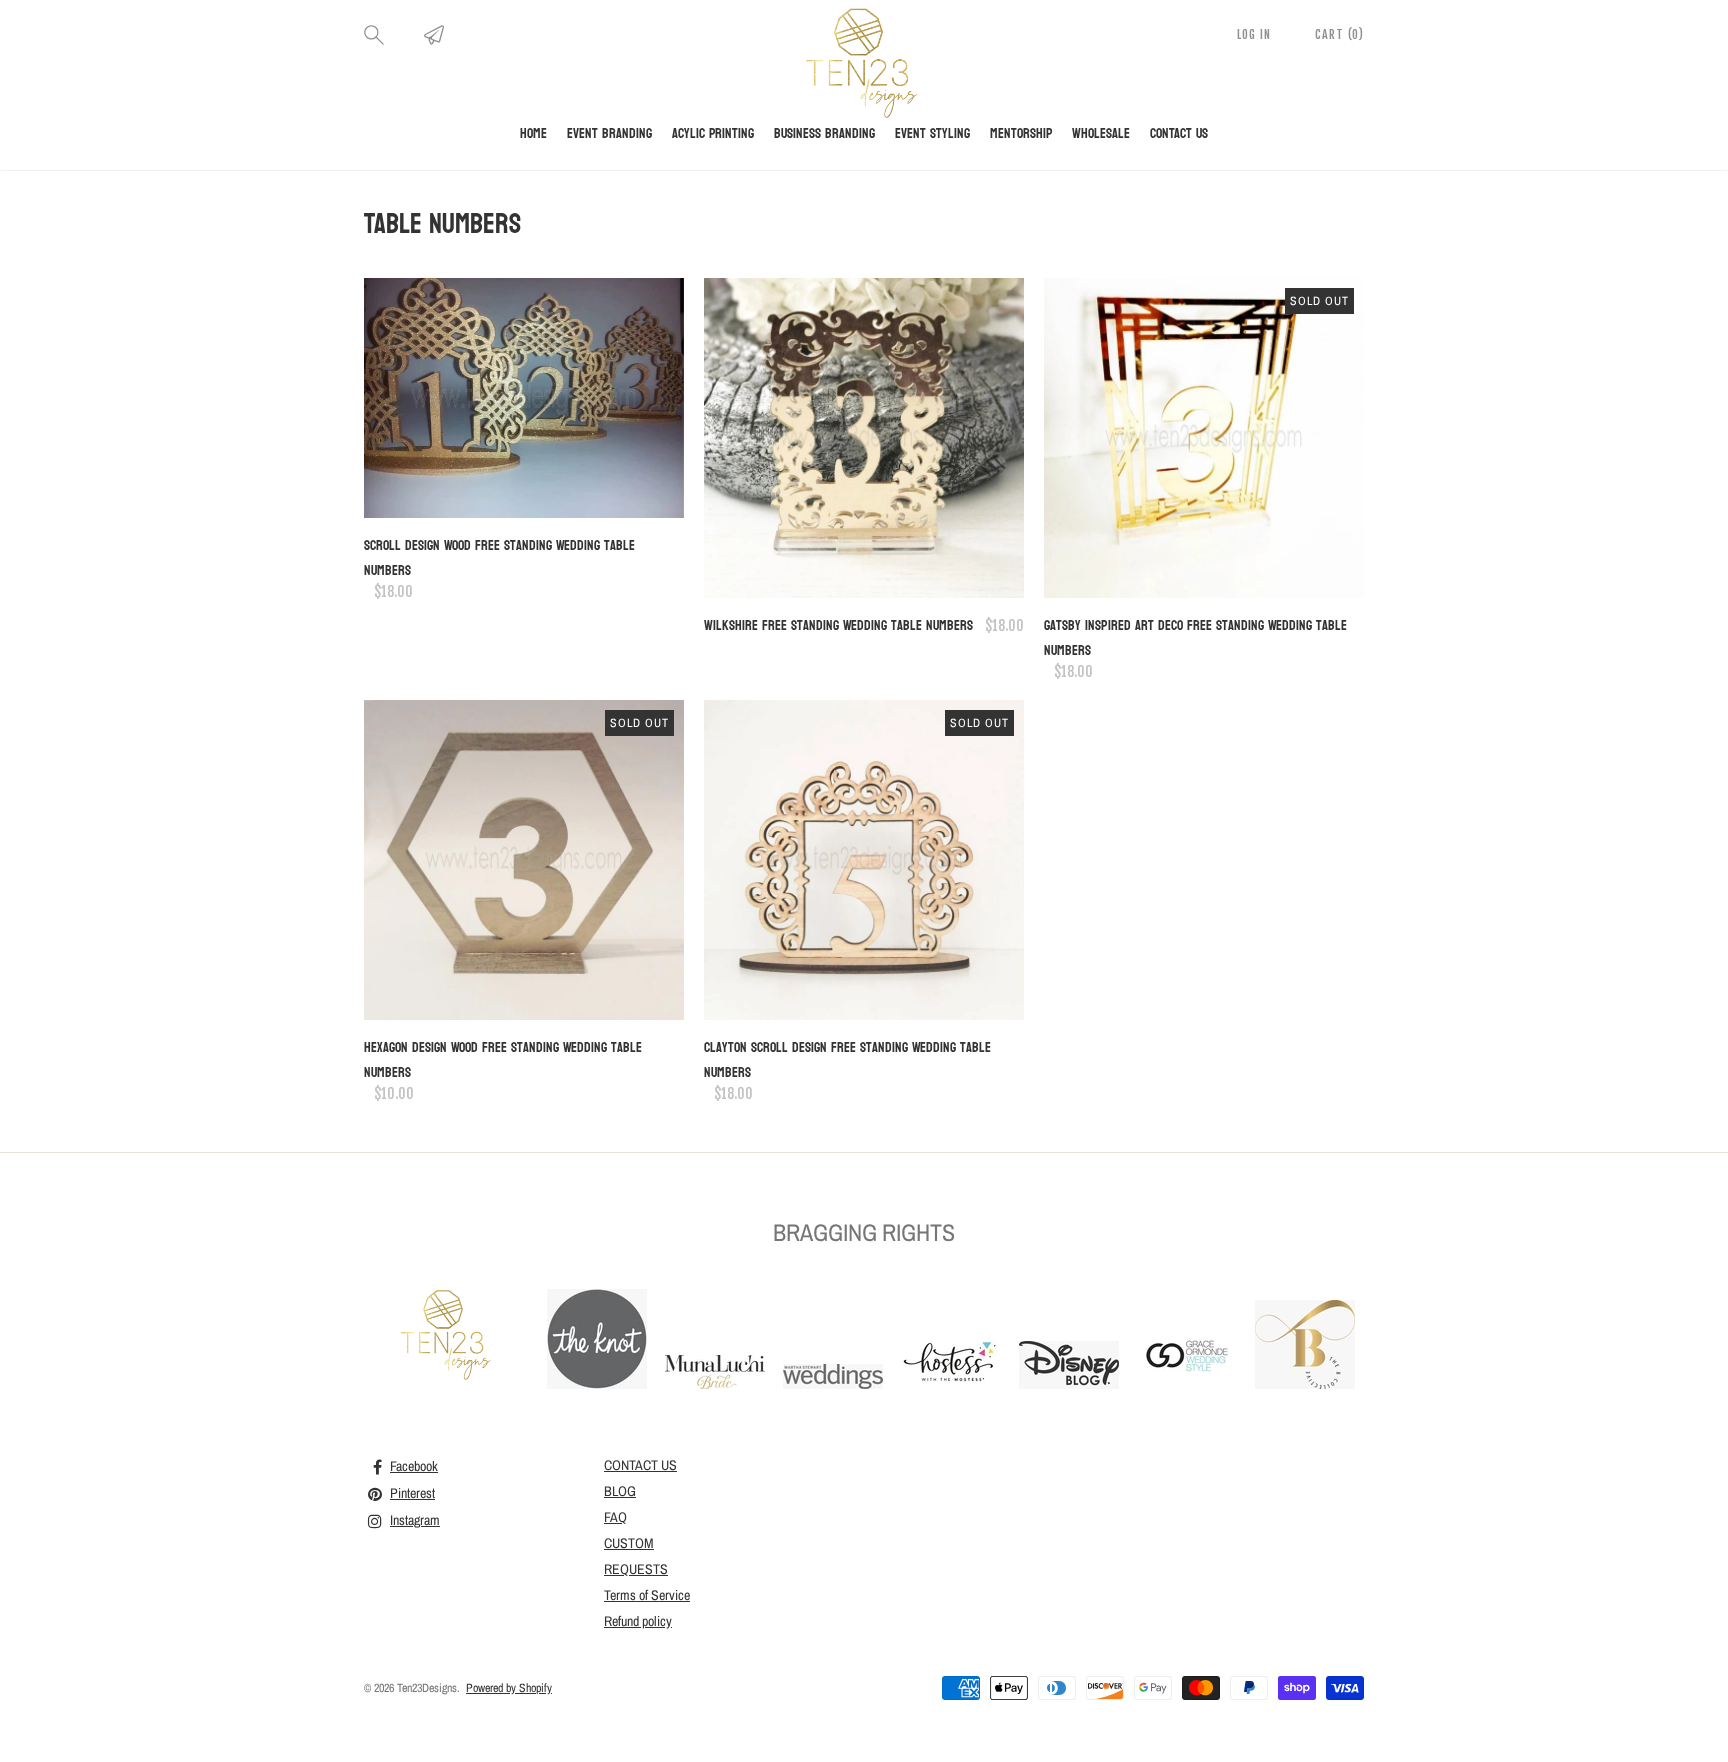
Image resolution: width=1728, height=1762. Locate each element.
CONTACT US (1179, 133)
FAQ (615, 1517)
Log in (1256, 34)
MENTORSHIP (1021, 133)
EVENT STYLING (932, 133)
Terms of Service (647, 1595)
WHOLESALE (1101, 133)
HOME (533, 133)
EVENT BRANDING (609, 133)
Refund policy (638, 1621)
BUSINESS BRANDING (824, 133)
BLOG (620, 1491)
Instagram (415, 1520)
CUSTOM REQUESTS (636, 1556)
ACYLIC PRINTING (713, 133)
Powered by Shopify (509, 1688)
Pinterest (412, 1493)
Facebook (414, 1466)
